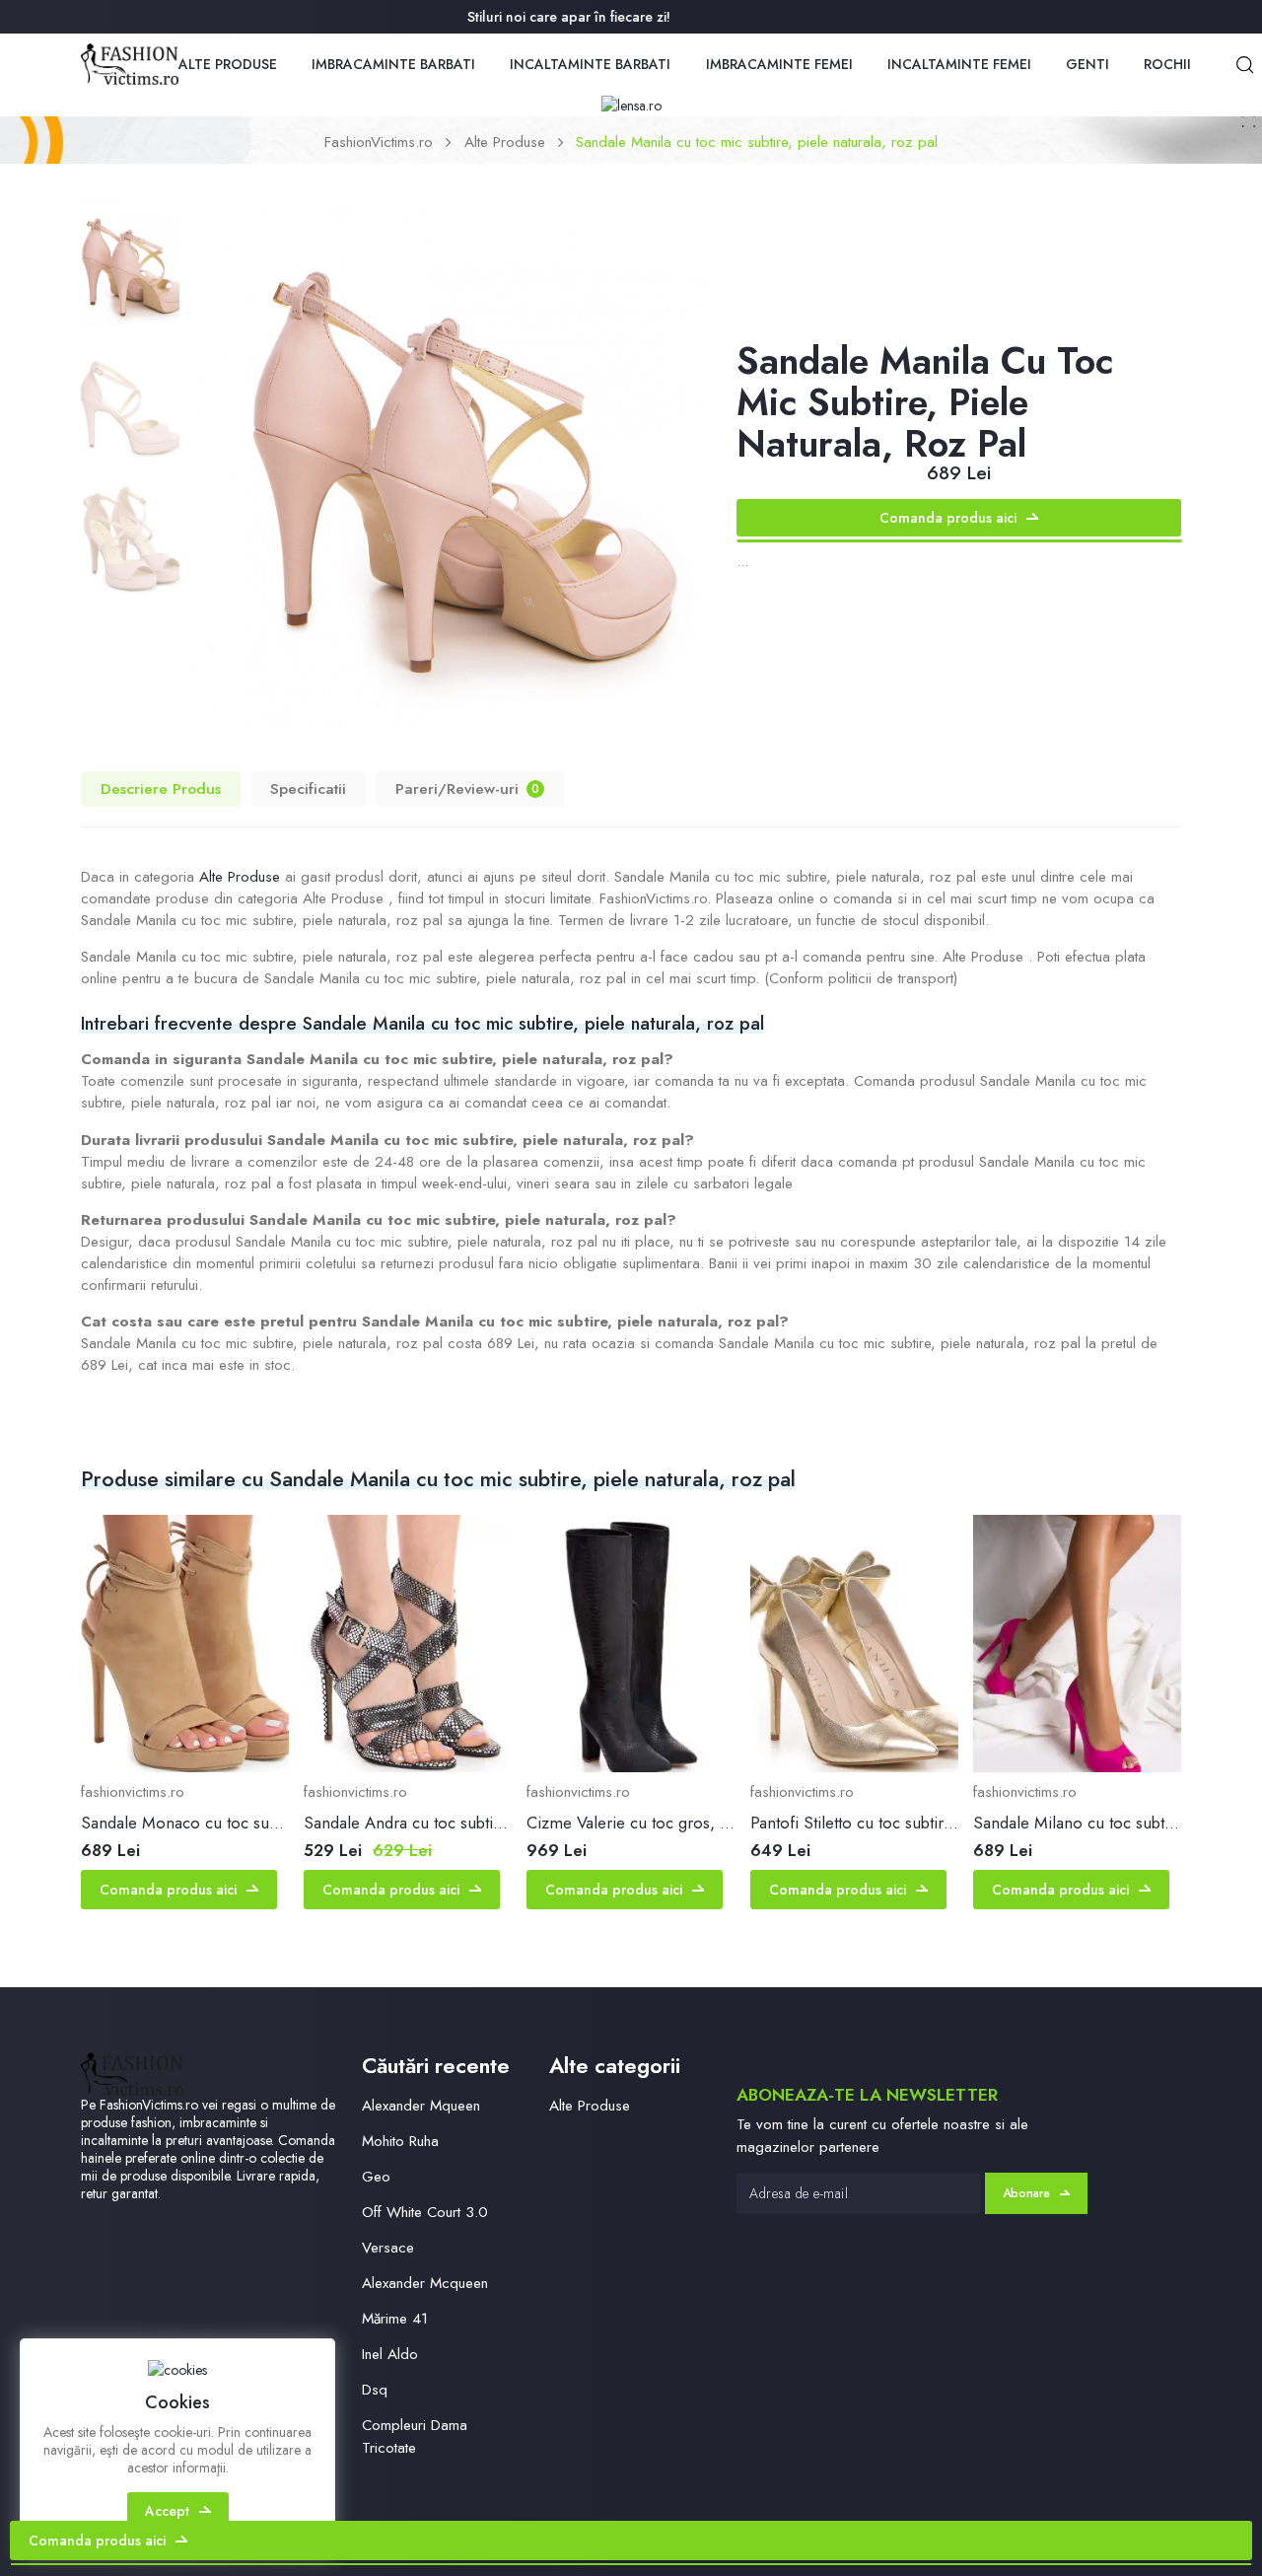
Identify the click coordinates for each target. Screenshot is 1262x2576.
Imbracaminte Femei (779, 64)
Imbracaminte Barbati (393, 64)
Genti (1087, 64)
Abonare (1026, 2193)
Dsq (375, 2390)
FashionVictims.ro (379, 142)
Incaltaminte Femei (959, 64)
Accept (167, 2511)
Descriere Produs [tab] (161, 788)
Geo (376, 2177)
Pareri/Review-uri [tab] (467, 788)
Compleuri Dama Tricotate (415, 2436)
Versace (388, 2248)
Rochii (1167, 64)
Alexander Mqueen (421, 2106)
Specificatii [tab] (308, 788)
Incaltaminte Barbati (590, 64)
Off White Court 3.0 (425, 2212)
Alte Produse (228, 64)
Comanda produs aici (948, 518)
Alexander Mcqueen (425, 2283)
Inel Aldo (390, 2354)
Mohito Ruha (400, 2141)
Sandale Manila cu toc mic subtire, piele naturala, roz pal (757, 142)
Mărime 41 (395, 2319)
